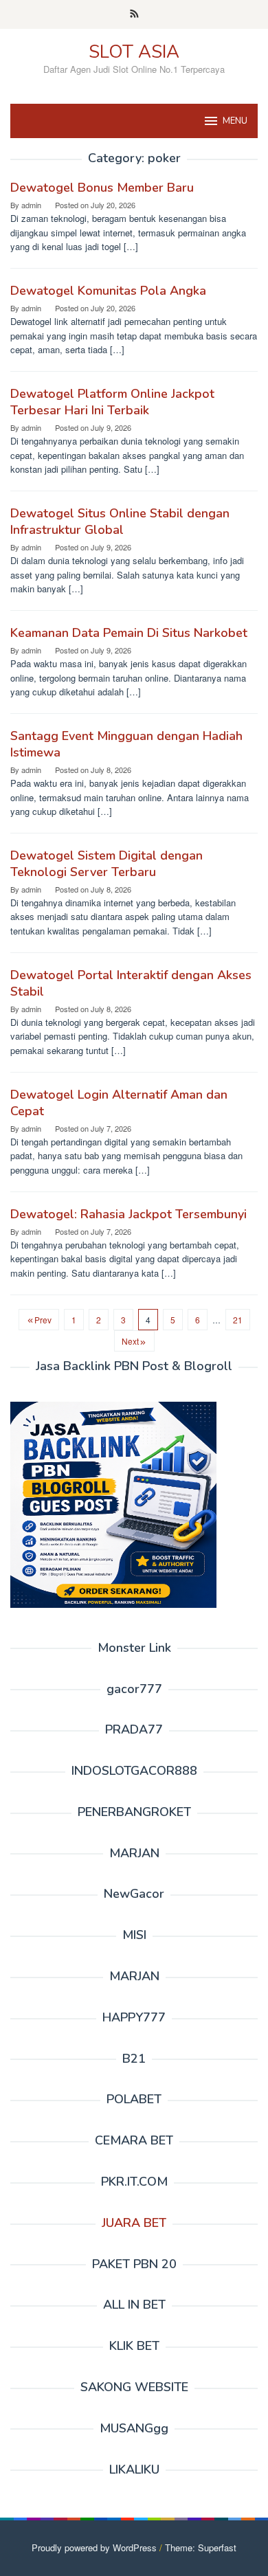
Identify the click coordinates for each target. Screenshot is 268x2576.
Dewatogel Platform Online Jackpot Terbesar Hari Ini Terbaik (112, 402)
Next (130, 1341)
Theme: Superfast (201, 2547)
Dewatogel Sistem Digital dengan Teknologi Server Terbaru (107, 864)
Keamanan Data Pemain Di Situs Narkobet (129, 633)
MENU (235, 121)
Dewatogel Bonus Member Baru (102, 188)
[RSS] (134, 14)
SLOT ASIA (134, 52)
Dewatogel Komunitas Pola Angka (108, 291)
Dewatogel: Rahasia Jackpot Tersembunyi (129, 1214)
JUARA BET (134, 2223)
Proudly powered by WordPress (94, 2547)
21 (238, 1320)
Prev (43, 1320)
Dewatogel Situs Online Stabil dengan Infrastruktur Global (120, 522)
